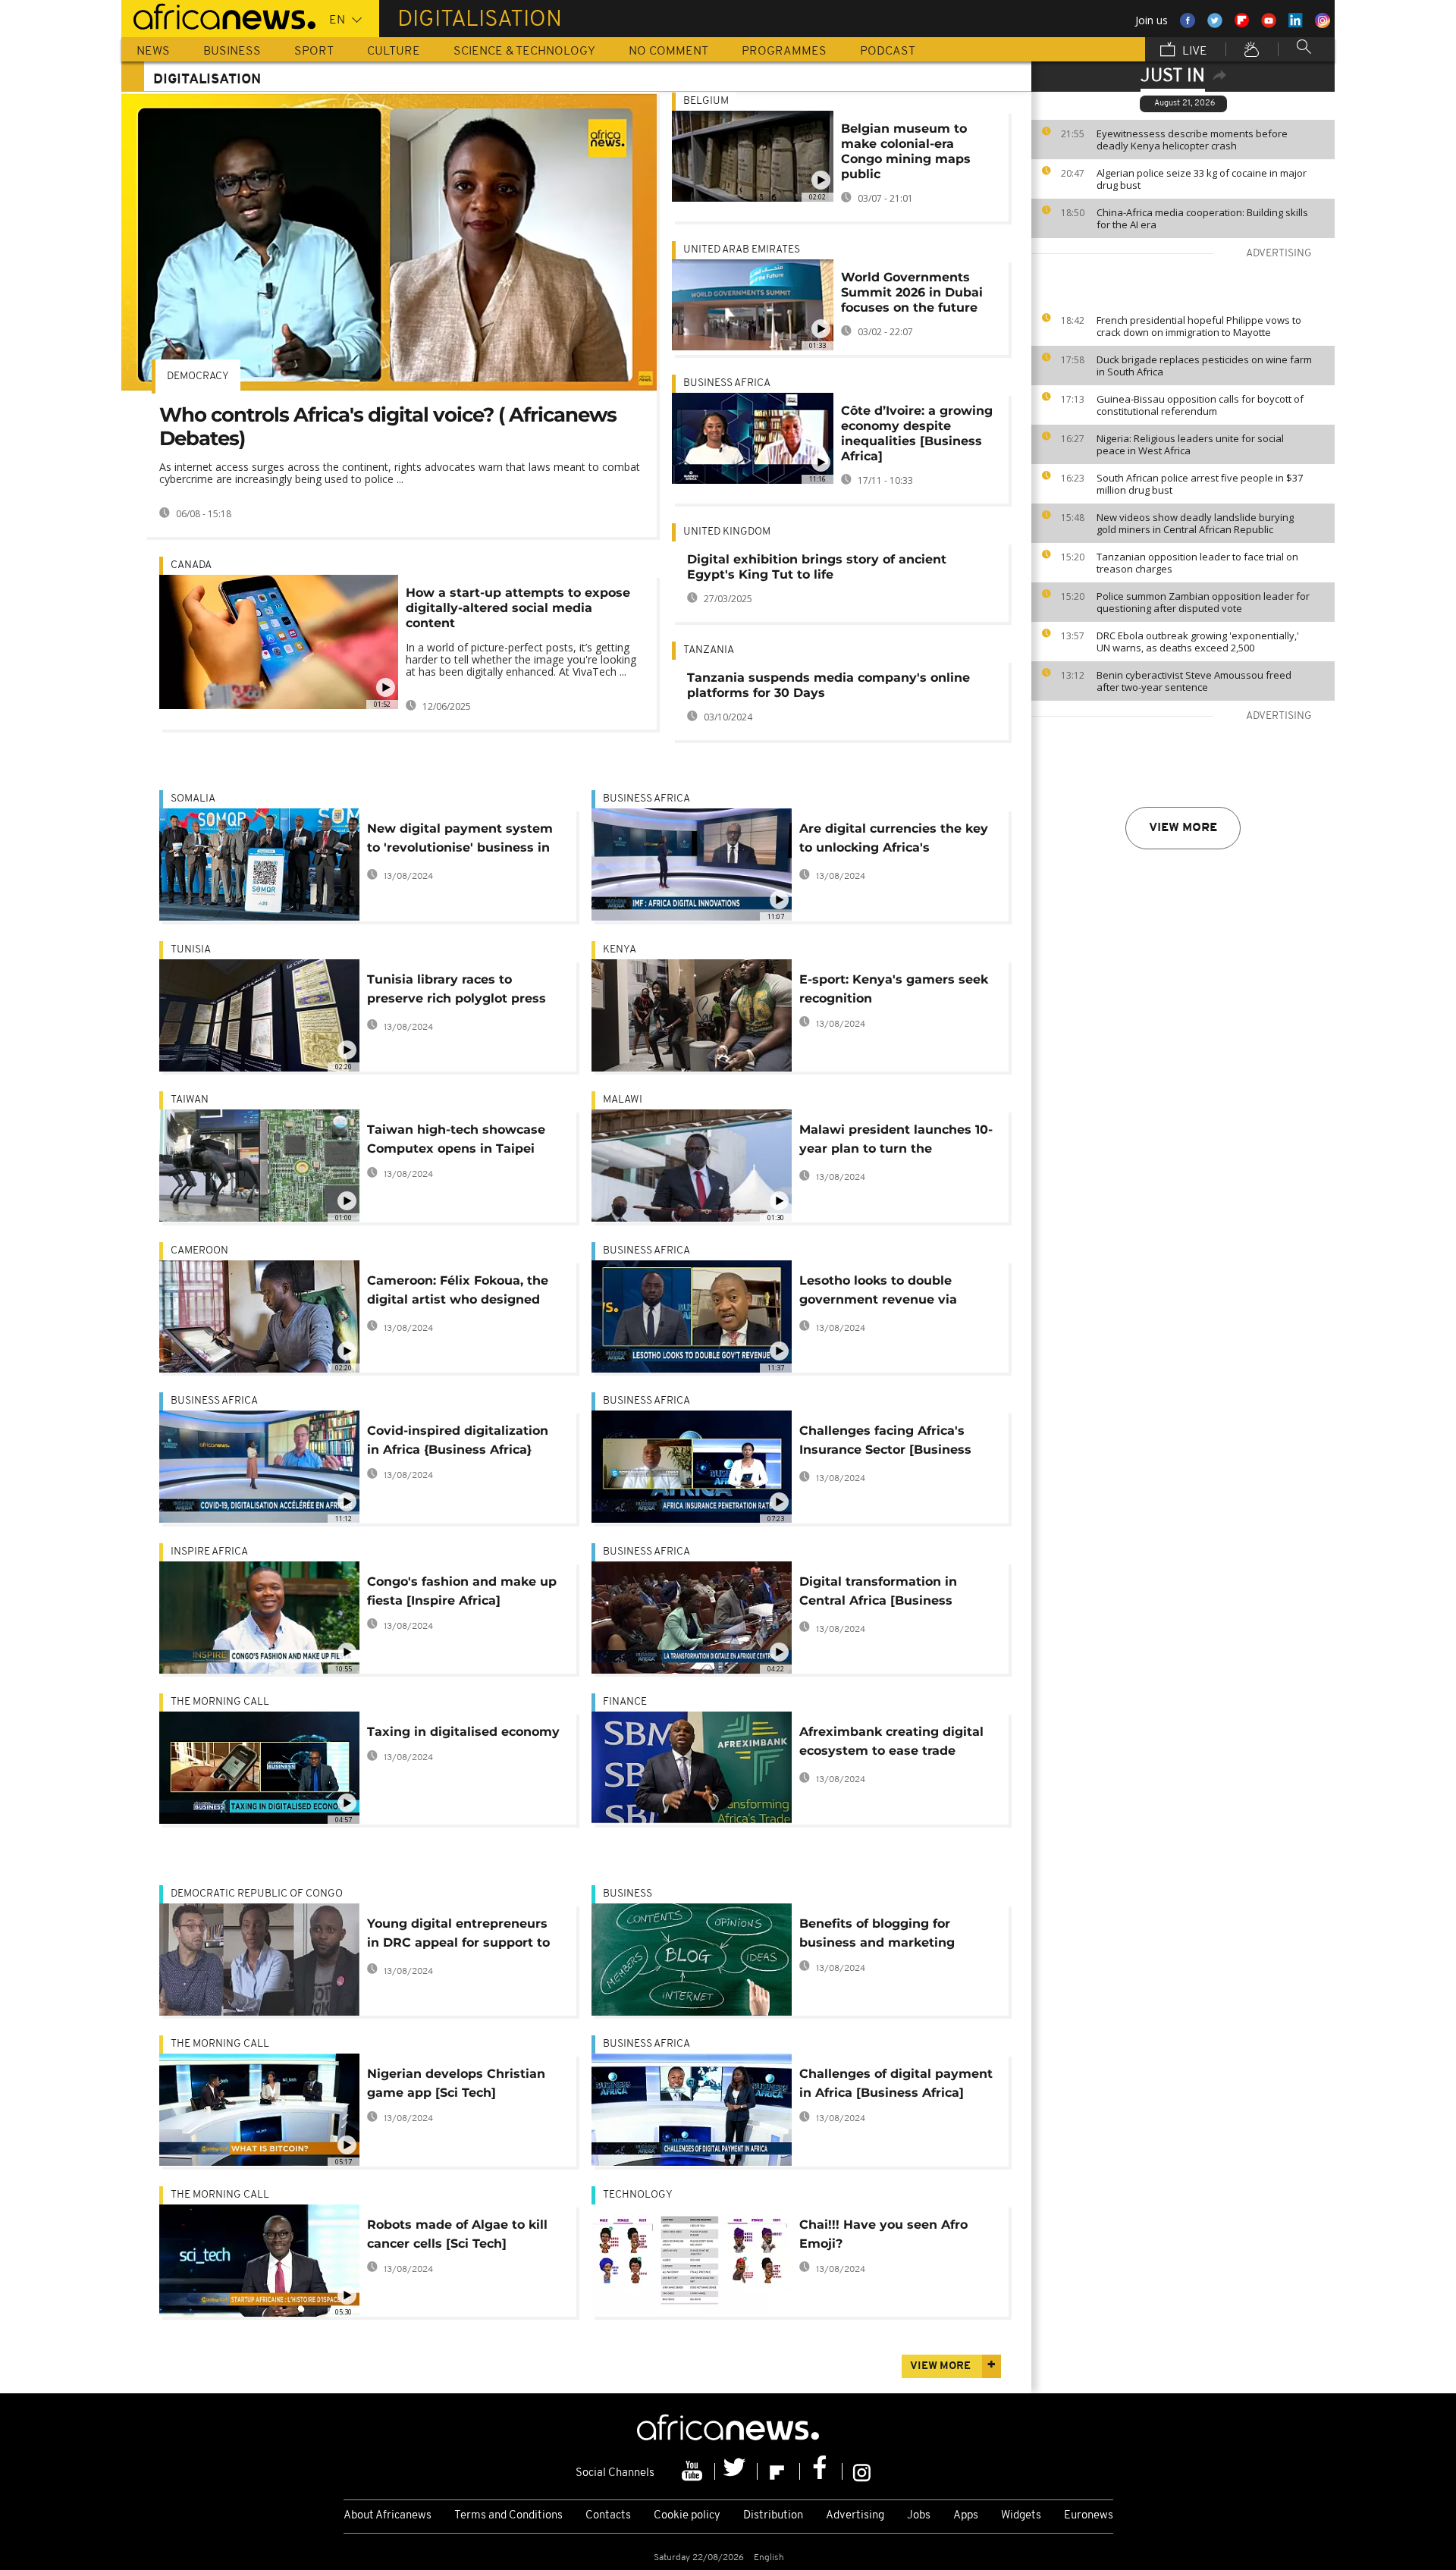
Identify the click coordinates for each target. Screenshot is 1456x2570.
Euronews (1089, 2516)
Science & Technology (524, 52)
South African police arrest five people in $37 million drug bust (1200, 484)
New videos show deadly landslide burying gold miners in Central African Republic (1195, 523)
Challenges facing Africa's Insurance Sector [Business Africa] (885, 1443)
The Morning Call (220, 1702)
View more (1183, 828)
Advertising (855, 2516)
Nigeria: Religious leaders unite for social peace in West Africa (1190, 444)
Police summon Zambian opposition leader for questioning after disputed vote (1203, 602)
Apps (966, 2516)
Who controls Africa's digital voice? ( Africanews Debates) (388, 427)
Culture (394, 52)
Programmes (784, 52)
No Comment (668, 52)
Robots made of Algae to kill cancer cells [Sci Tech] (457, 2234)
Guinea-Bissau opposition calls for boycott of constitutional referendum (1200, 405)
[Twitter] (736, 2471)
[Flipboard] (779, 2471)
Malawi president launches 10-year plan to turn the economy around (896, 1142)
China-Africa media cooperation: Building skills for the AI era (1202, 218)
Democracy (198, 377)
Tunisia (191, 950)
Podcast (888, 52)
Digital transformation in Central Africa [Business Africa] (878, 1594)
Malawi (623, 1100)
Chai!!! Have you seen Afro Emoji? (883, 2234)
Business (232, 52)
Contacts (608, 2516)
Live (1193, 52)
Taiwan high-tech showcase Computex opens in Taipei (456, 1139)
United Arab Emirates (742, 250)
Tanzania (709, 650)
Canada (191, 565)
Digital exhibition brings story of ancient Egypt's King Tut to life (817, 567)
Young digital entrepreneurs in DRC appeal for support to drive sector (458, 1936)
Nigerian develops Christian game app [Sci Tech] (456, 2083)
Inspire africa (209, 1552)
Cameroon (199, 1251)
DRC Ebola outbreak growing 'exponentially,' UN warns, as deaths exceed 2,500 (1198, 642)
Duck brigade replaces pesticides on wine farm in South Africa (1204, 366)
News (153, 52)
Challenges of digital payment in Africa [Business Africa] (896, 2083)
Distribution (773, 2516)
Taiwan (190, 1100)
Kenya (620, 950)
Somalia (193, 799)
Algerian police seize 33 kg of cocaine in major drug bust (1202, 179)
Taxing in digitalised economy (463, 1732)
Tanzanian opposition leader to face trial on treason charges (1197, 563)
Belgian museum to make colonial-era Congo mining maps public (906, 151)
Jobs (919, 2516)
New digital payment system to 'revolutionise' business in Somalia (460, 841)
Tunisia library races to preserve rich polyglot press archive (457, 992)
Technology (638, 2195)
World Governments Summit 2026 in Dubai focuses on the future (912, 292)
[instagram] (862, 2471)
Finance (625, 1702)
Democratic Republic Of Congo (257, 1894)
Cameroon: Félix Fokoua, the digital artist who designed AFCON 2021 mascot (458, 1293)
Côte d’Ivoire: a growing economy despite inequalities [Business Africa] (917, 433)
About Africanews (388, 2516)
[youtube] (694, 2471)
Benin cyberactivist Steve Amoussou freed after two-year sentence (1194, 681)
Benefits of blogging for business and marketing (877, 1933)
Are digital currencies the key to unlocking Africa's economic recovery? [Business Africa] (896, 841)
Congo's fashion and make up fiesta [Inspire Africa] (462, 1591)
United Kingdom (727, 532)
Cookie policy (687, 2516)
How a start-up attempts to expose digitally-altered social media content (518, 608)
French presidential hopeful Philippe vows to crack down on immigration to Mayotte (1199, 326)
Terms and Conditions (508, 2516)
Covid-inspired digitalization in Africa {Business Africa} (458, 1440)
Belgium (706, 101)
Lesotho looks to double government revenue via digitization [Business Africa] (891, 1293)
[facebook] (821, 2471)
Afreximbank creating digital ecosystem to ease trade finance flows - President (891, 1744)
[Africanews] (218, 15)
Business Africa (727, 383)
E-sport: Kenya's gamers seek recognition (894, 989)
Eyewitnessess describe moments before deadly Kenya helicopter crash (1192, 140)
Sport (314, 52)
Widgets (1021, 2516)
